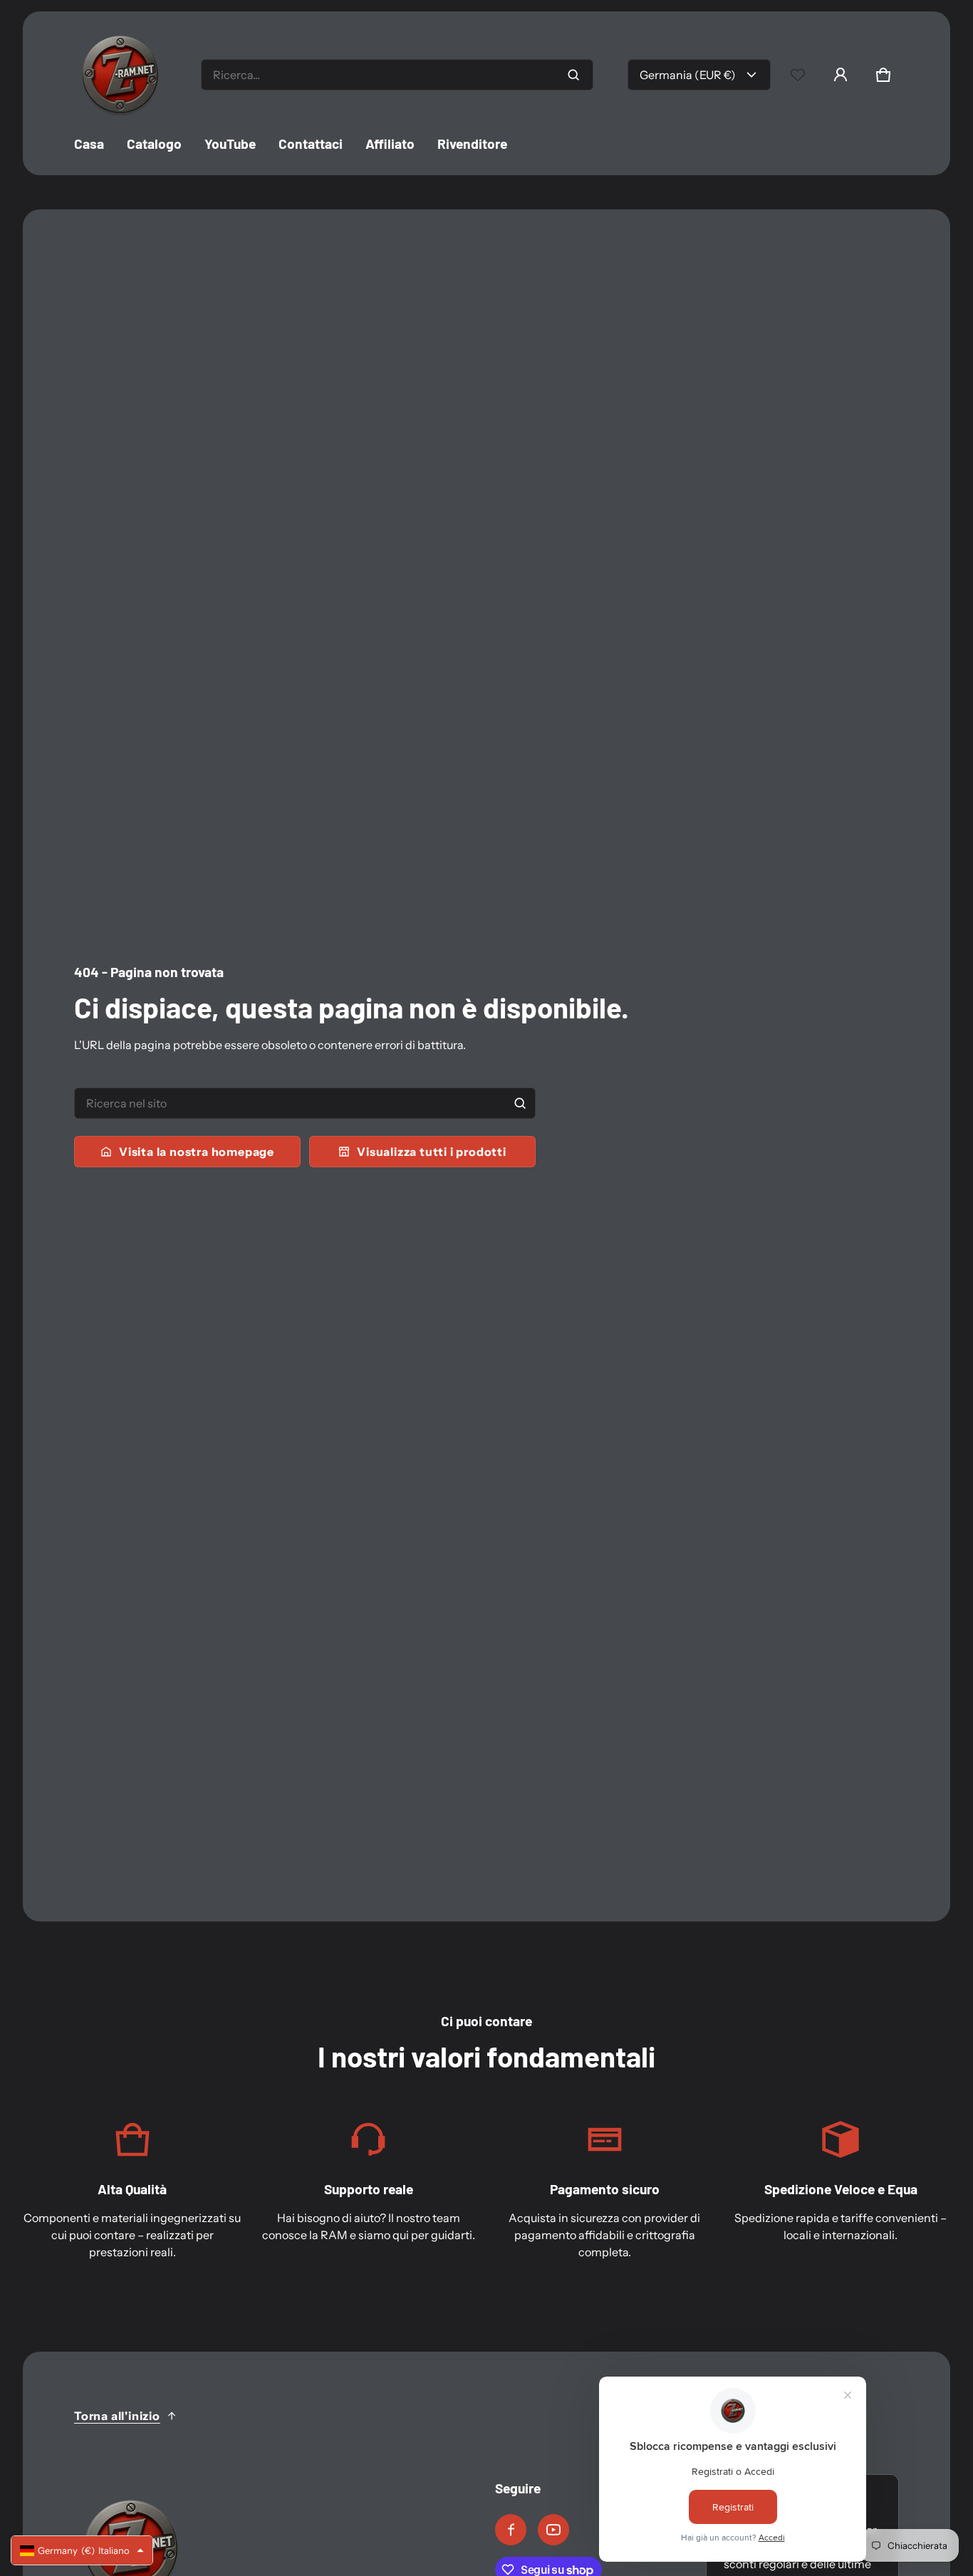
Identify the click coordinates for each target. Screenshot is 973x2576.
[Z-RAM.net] (120, 75)
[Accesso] (841, 75)
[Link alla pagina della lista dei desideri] (798, 75)
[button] (883, 75)
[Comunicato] (553, 2530)
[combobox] (397, 75)
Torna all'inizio (117, 2416)
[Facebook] (511, 2530)
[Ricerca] (520, 1103)
